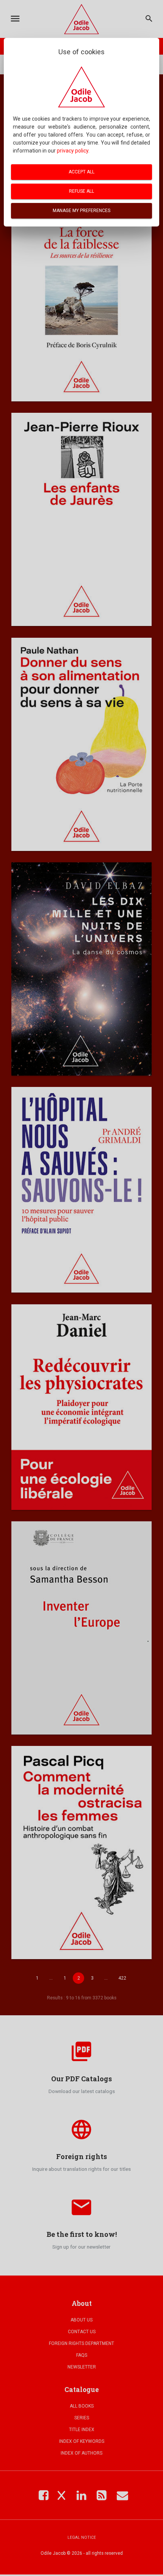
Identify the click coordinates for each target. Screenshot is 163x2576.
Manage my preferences (81, 211)
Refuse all (81, 191)
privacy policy (73, 151)
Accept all (81, 172)
